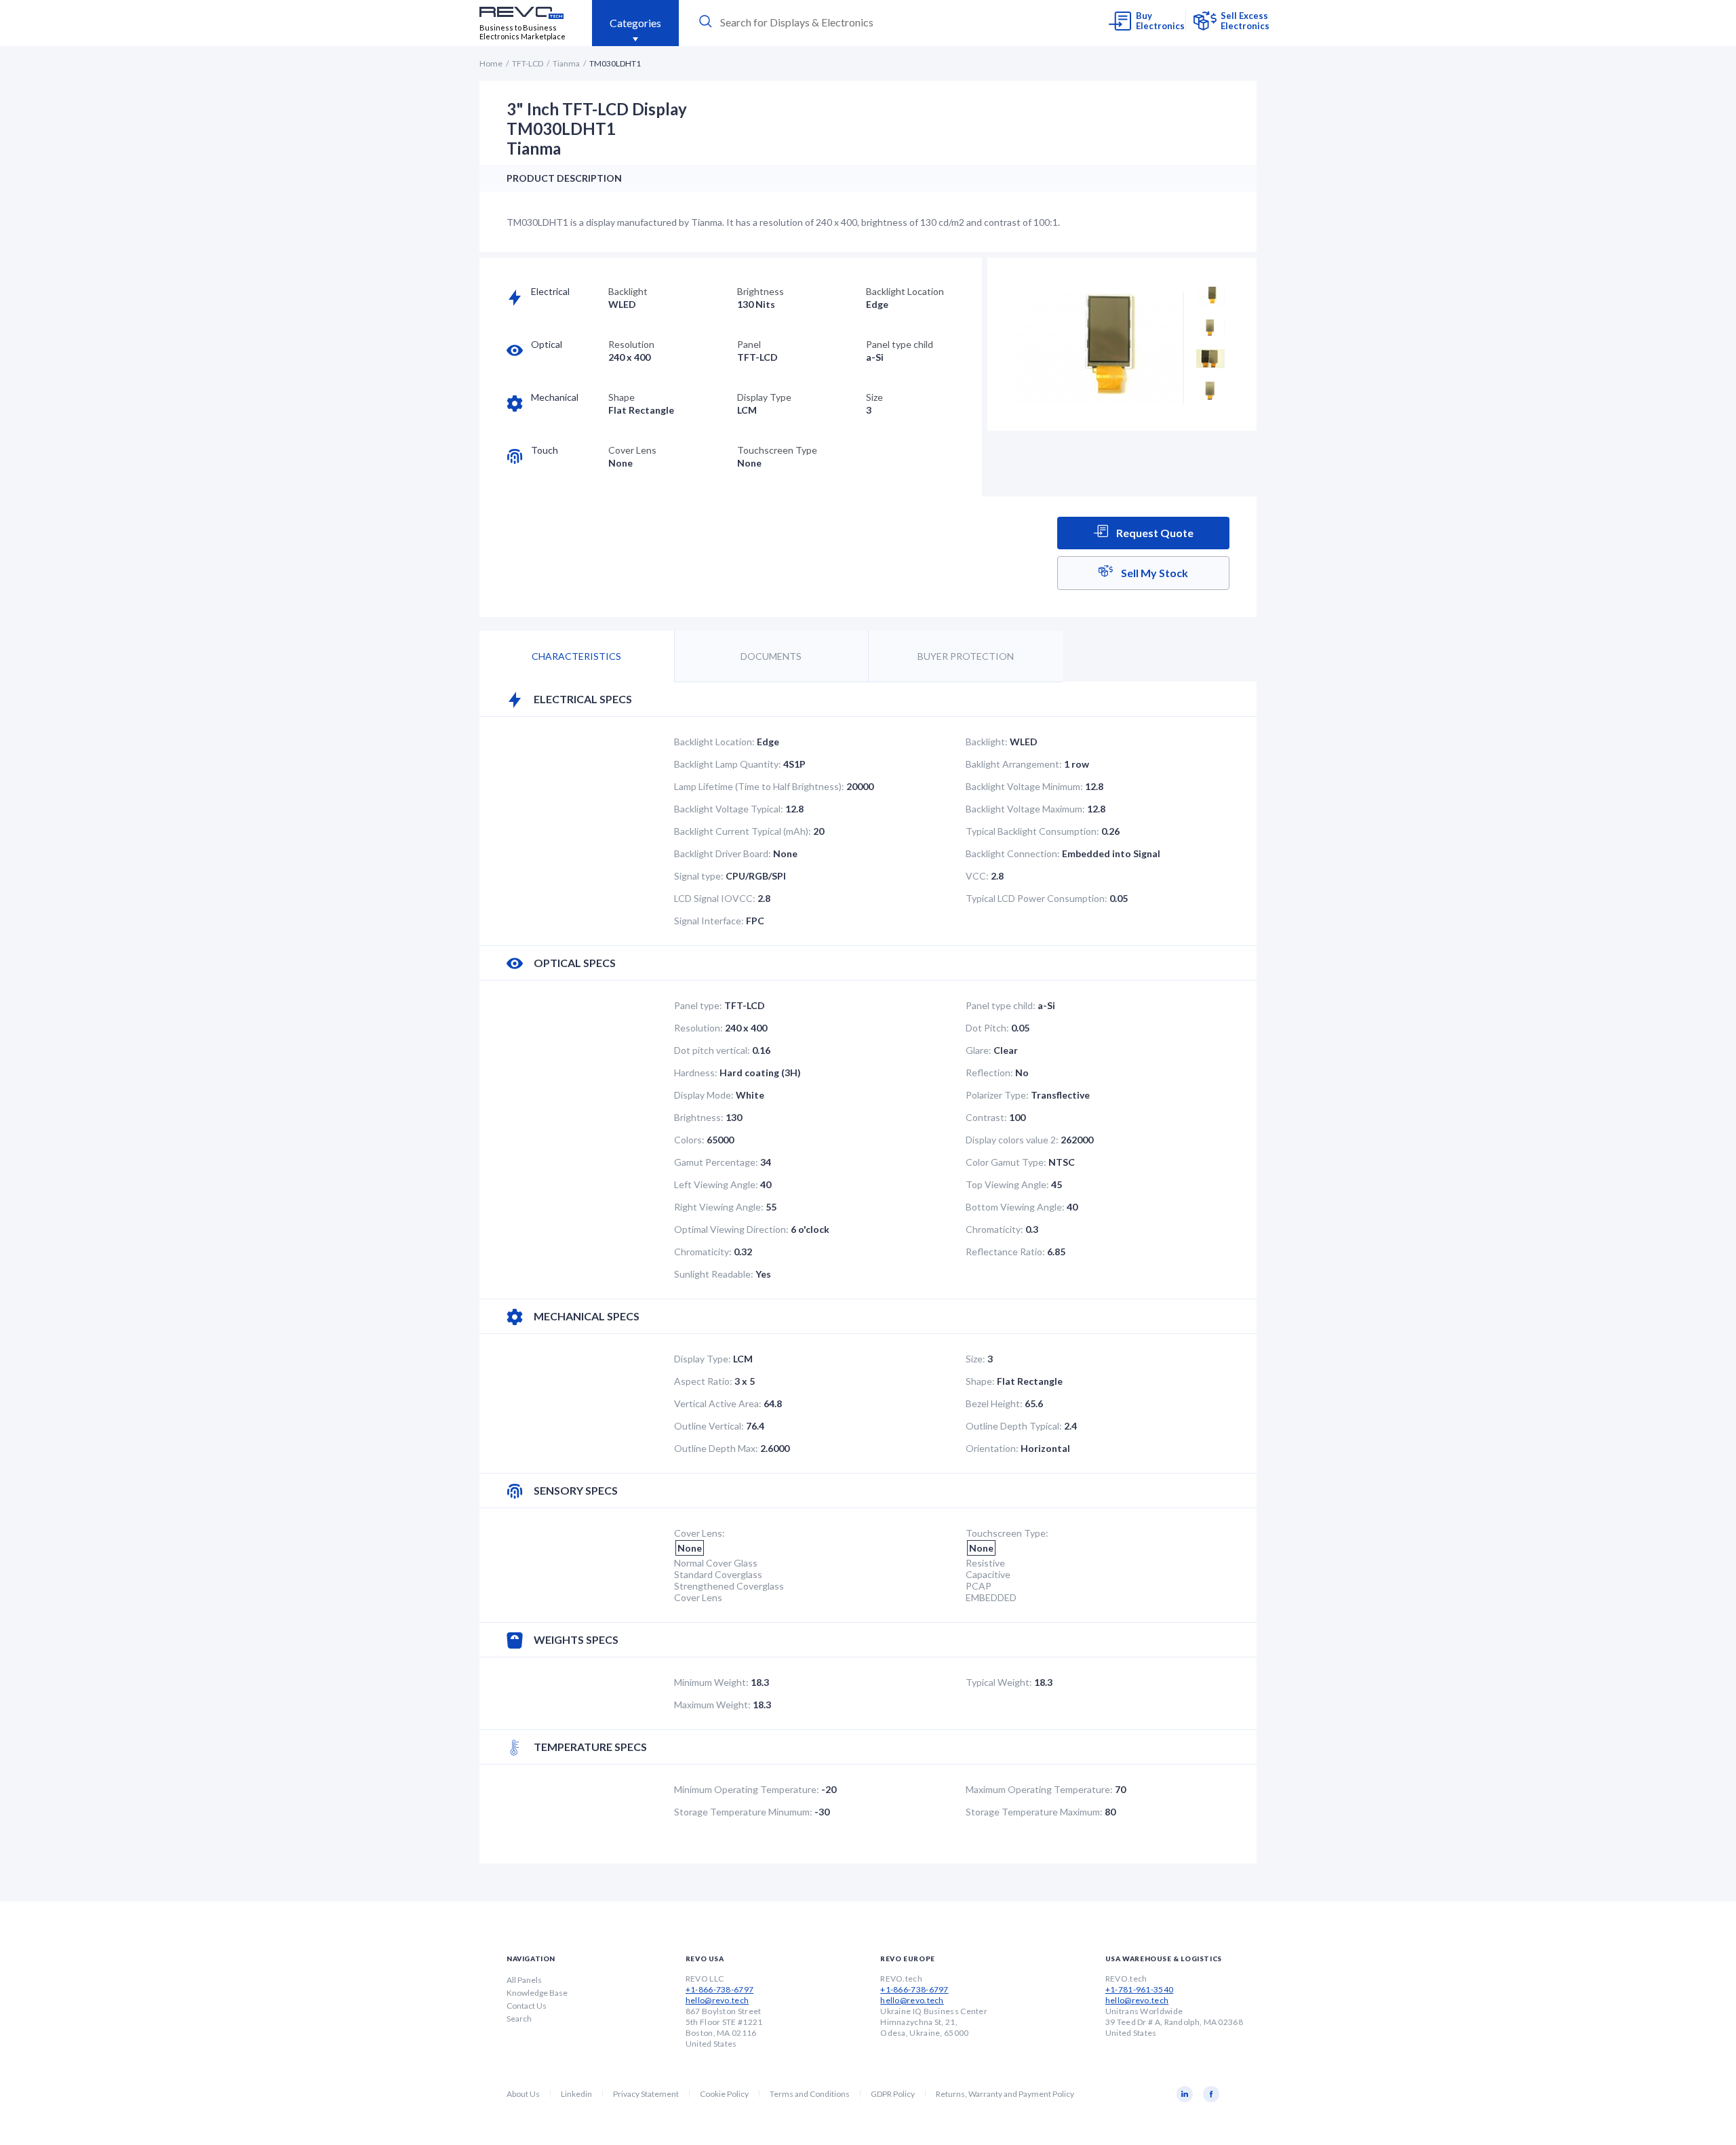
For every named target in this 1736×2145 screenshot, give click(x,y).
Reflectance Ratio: (1005, 1252)
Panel (749, 344)
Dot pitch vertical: (712, 1050)
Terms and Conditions (810, 2094)
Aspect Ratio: (703, 1381)
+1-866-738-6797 (720, 1989)
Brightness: (699, 1117)
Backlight (628, 291)
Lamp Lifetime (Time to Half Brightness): (759, 786)
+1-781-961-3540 (1140, 1989)
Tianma (566, 63)
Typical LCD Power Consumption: (1037, 898)
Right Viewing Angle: (719, 1207)
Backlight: (987, 742)
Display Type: (703, 1359)
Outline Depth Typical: (1014, 1426)
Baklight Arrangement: (1014, 764)
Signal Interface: (709, 921)
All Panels (524, 1980)
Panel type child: (1001, 1005)
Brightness (761, 291)
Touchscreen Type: (1007, 1533)
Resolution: (698, 1028)
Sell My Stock (1153, 573)
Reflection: (989, 1072)
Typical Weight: (999, 1682)
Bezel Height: (994, 1403)
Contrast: (986, 1117)
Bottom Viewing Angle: (1015, 1207)
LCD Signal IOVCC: (715, 898)
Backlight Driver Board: (723, 853)
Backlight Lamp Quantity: (728, 764)
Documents (771, 656)
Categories (635, 23)
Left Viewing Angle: (716, 1184)
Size (874, 397)
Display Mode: (704, 1095)
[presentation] (822, 22)
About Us (523, 2094)
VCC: (977, 876)
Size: (975, 1359)
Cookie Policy (724, 2094)
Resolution (631, 344)
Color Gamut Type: (1006, 1162)
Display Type (764, 397)
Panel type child (900, 344)
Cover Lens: (699, 1533)
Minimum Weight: (711, 1682)
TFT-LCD (528, 63)
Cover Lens (632, 450)
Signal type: (699, 876)
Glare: (979, 1050)
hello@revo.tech (717, 2000)
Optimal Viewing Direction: (731, 1229)
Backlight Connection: (1013, 853)
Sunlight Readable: (714, 1274)
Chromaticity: (994, 1229)
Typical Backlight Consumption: (1032, 831)
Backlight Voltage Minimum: (1024, 786)
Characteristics (576, 656)
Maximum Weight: (712, 1705)
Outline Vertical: (709, 1426)
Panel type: (698, 1005)
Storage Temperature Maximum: (1034, 1812)
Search (519, 2019)
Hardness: (696, 1072)
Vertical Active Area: (718, 1403)
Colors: (689, 1140)
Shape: (980, 1381)
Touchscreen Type (777, 450)
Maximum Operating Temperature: (1039, 1789)
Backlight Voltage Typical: (729, 809)
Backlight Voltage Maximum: (1025, 809)
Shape (622, 397)
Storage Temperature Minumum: (743, 1812)
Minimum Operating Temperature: (747, 1789)
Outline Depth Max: (716, 1448)
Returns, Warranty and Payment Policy (1005, 2094)
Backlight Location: (714, 742)
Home (491, 63)
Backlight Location (905, 291)
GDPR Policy (893, 2094)
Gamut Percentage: (716, 1162)
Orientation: (992, 1448)
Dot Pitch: (987, 1028)
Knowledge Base (537, 1993)
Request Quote (1154, 533)
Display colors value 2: (1012, 1140)
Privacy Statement (646, 2094)
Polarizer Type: (997, 1095)
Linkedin (576, 2094)
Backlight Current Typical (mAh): (743, 831)
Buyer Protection (966, 656)
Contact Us (527, 2006)
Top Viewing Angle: (1007, 1184)
